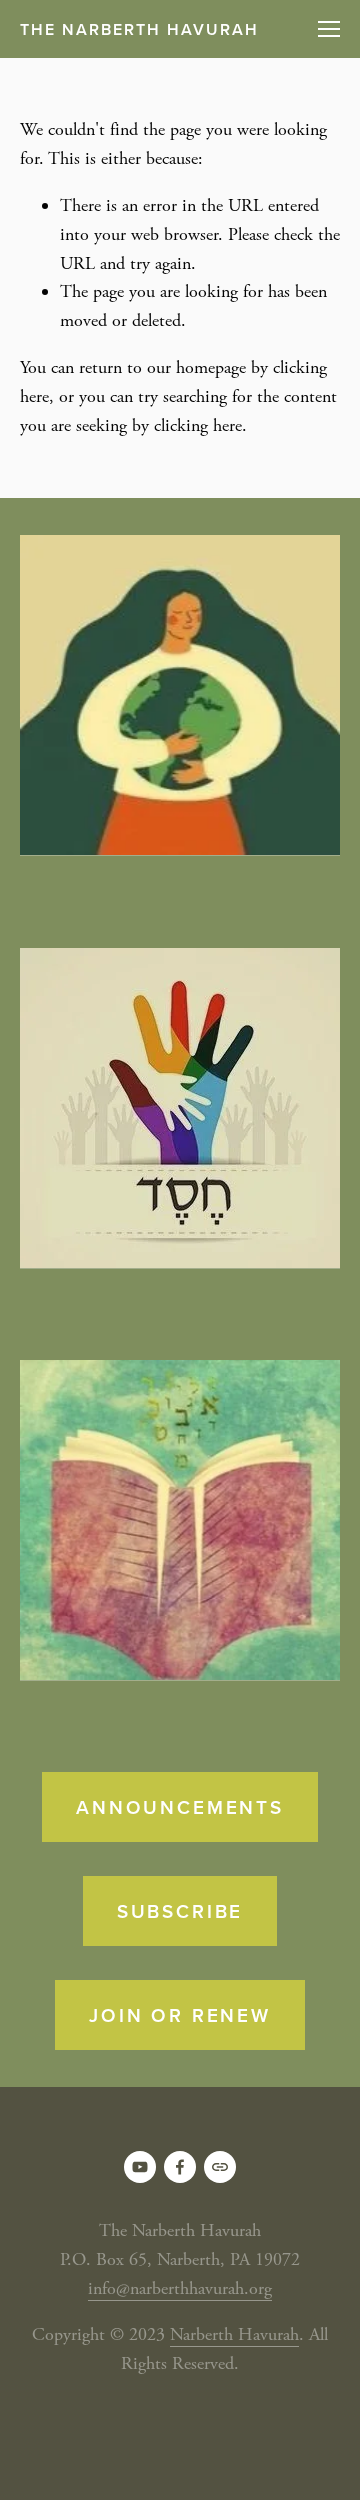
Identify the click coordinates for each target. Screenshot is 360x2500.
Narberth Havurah (234, 2334)
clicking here (198, 425)
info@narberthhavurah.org (180, 2288)
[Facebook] (180, 2167)
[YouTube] (140, 2167)
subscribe (180, 1911)
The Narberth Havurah (139, 29)
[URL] (220, 2167)
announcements (180, 1807)
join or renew (180, 2015)
